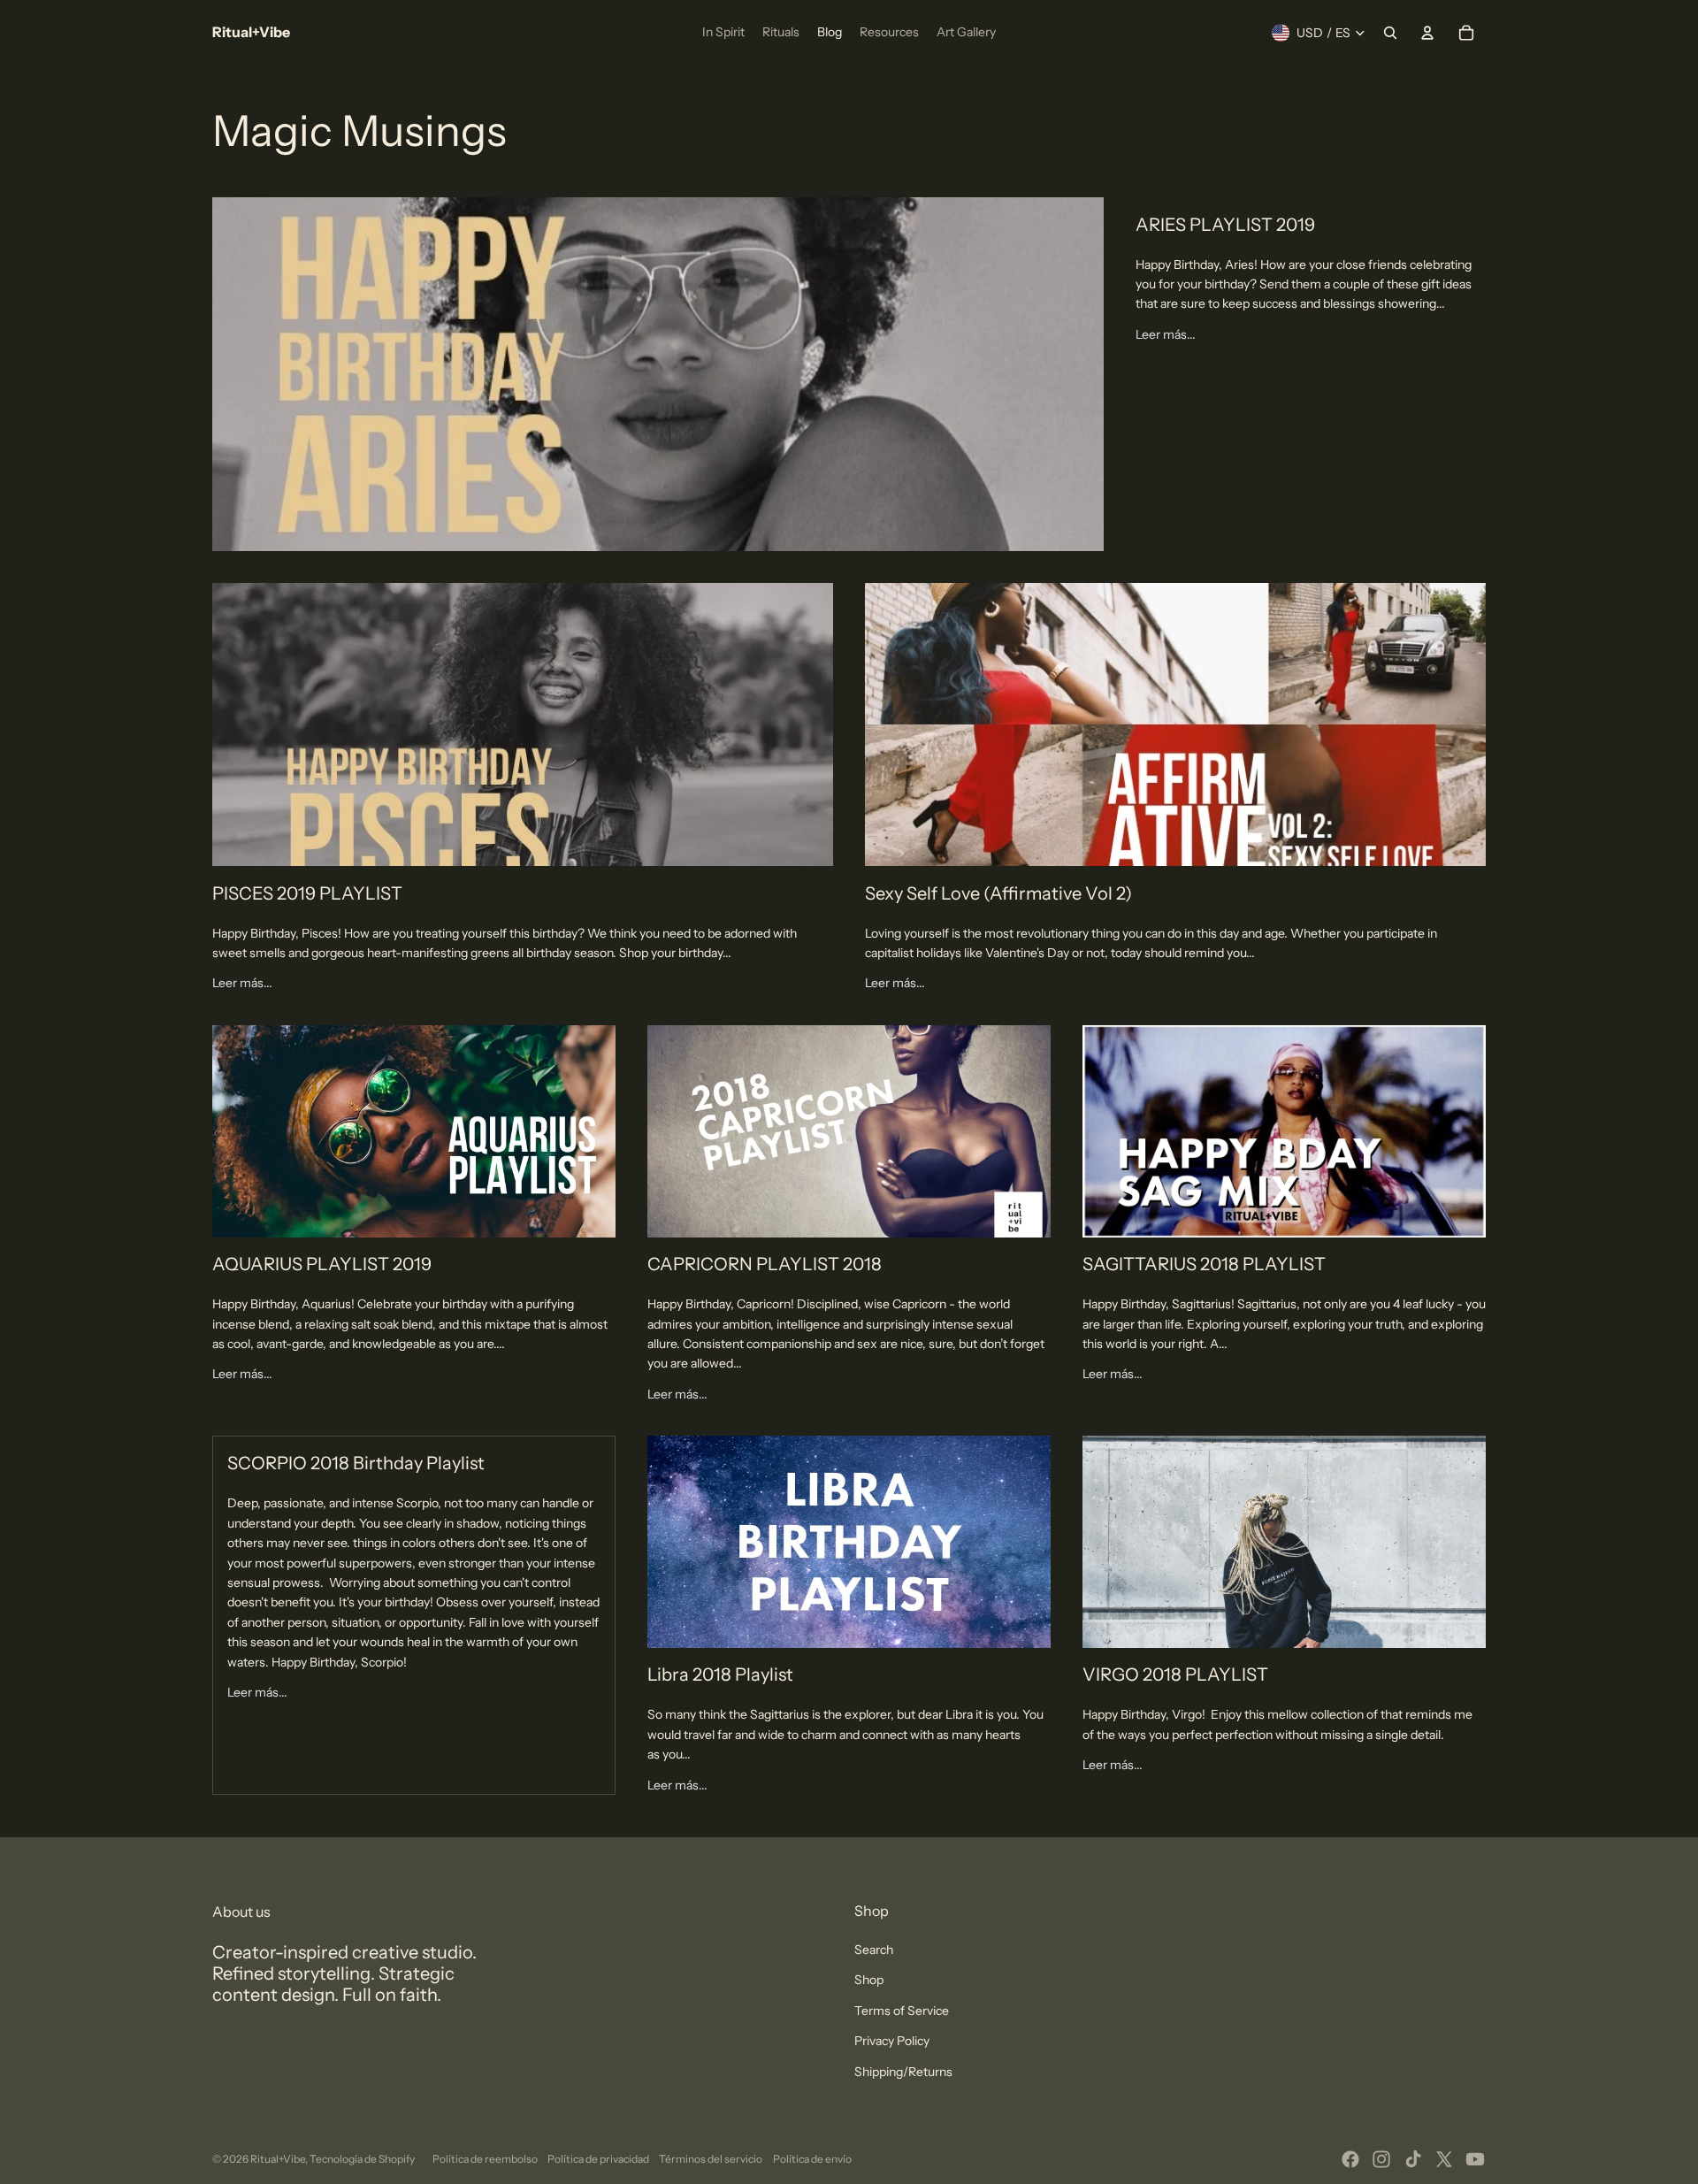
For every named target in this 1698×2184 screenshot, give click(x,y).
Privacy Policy (892, 2041)
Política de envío (812, 2159)
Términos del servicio (711, 2159)
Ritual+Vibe (278, 2159)
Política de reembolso (485, 2159)
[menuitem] (723, 33)
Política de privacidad (598, 2159)
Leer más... (1166, 334)
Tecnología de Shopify (362, 2159)
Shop (869, 1980)
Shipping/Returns (903, 2072)
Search (874, 1950)
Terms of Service (902, 2011)
